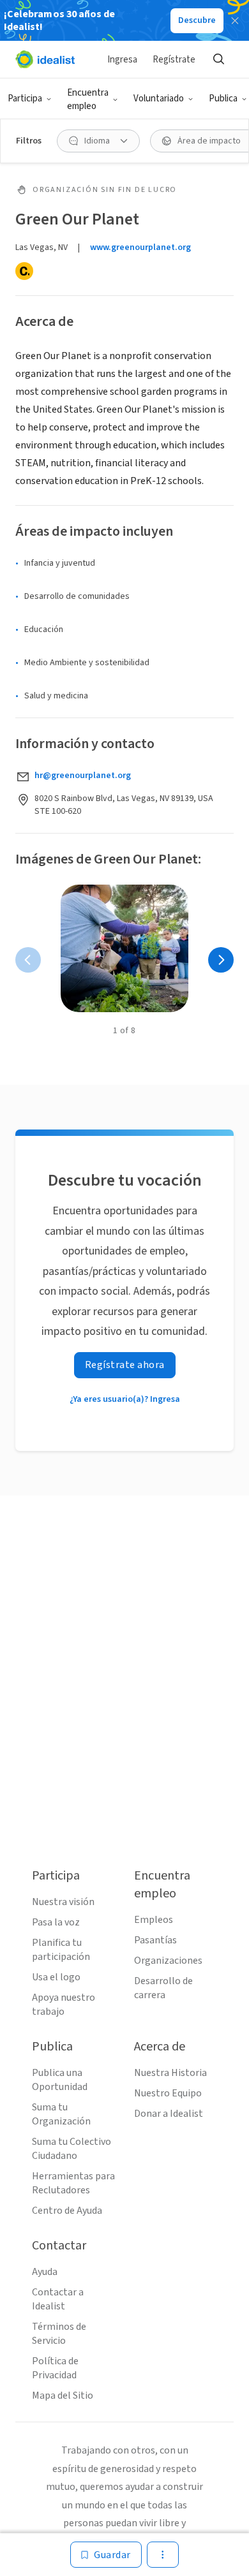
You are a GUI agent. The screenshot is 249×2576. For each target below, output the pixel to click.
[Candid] (24, 271)
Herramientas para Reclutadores (73, 2183)
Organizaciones (168, 1961)
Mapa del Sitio (63, 2396)
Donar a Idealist (169, 2114)
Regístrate (174, 60)
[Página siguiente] (221, 960)
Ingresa (122, 60)
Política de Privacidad (55, 2368)
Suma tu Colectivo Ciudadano (72, 2149)
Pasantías (155, 1940)
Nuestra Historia (170, 2073)
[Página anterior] (28, 960)
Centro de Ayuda (67, 2211)
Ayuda (45, 2272)
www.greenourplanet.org (140, 247)
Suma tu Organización (61, 2114)
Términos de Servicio (59, 2334)
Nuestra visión (63, 1902)
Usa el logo (56, 1977)
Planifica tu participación (61, 1950)
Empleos (154, 1920)
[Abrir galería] (124, 948)
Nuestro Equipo (168, 2093)
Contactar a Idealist (58, 2299)
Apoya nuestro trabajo (64, 2005)
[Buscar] (218, 59)
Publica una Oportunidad (60, 2080)
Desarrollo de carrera (163, 1988)
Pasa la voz (56, 1922)
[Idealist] (45, 59)
